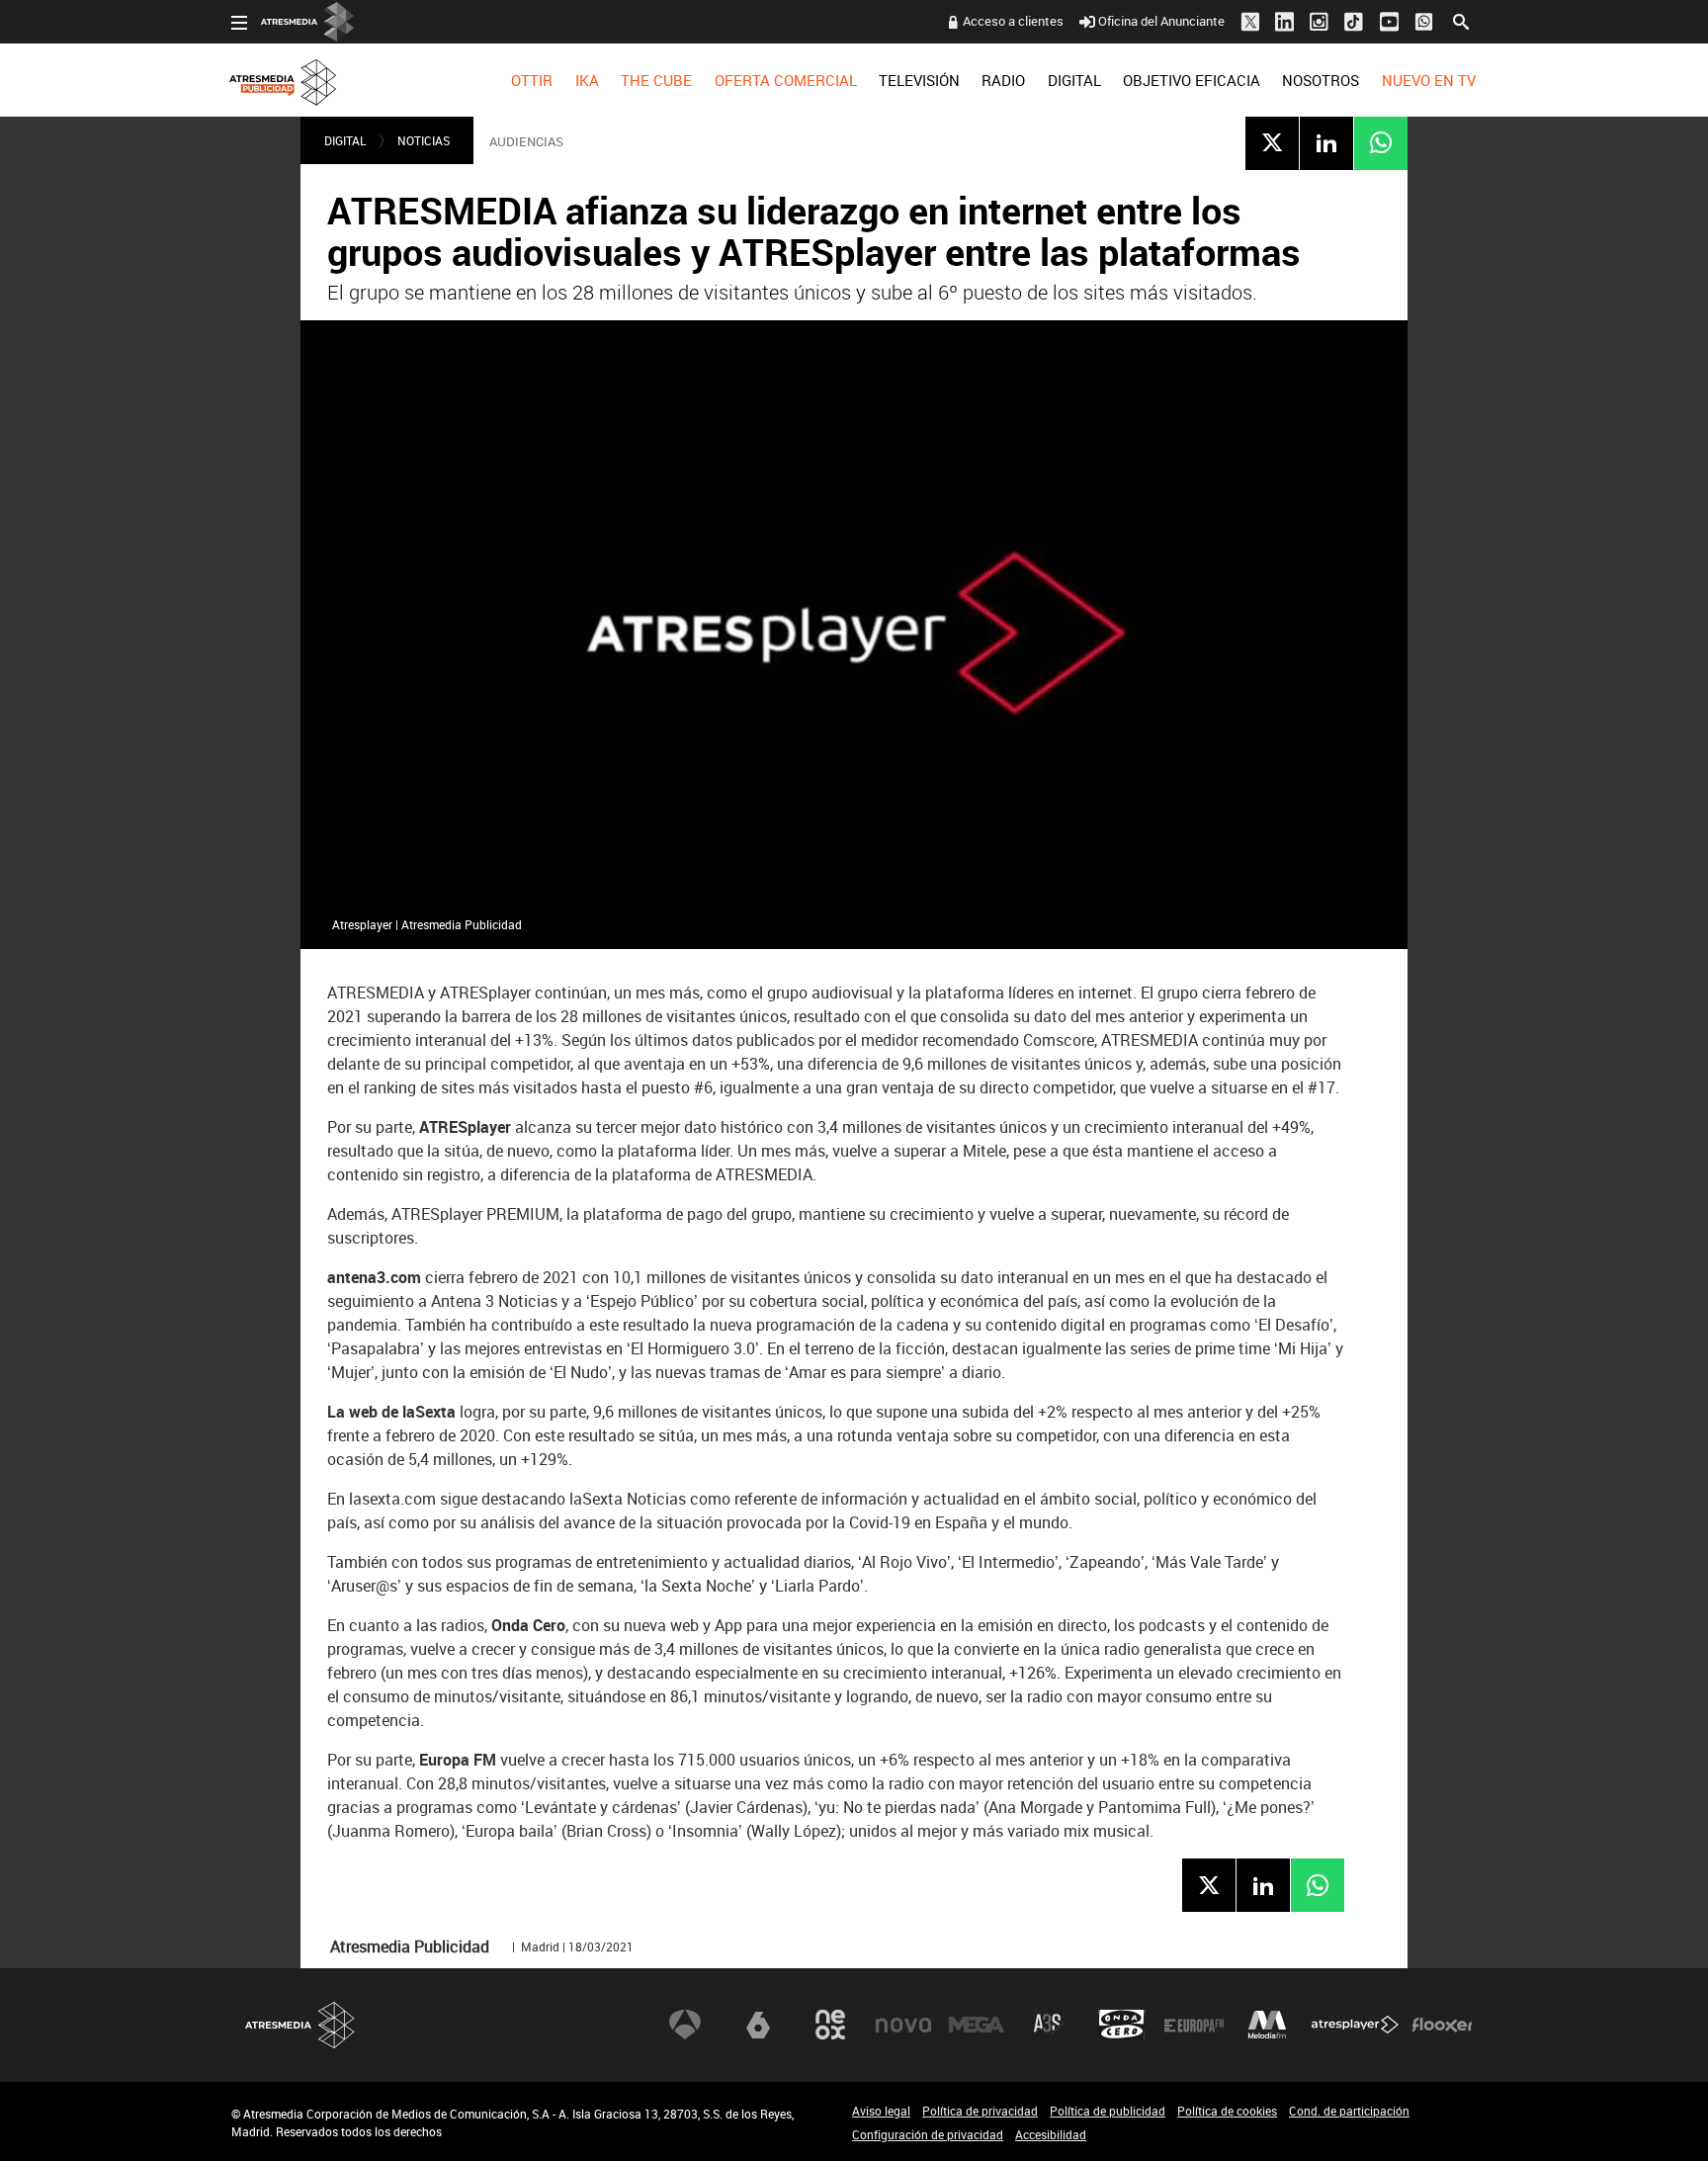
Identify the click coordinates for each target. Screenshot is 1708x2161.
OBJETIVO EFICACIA (1192, 80)
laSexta (758, 2025)
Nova (903, 2025)
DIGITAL (1074, 80)
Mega (977, 2025)
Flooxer (1442, 2025)
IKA (587, 80)
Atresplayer (1355, 2025)
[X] (1272, 142)
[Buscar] (1461, 20)
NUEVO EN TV (1429, 80)
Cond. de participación (1349, 2111)
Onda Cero (1122, 2025)
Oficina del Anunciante (1161, 21)
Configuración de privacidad (928, 2134)
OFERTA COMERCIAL (786, 80)
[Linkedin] (1326, 142)
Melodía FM (1267, 2025)
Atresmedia (300, 2025)
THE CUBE (656, 80)
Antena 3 (685, 2025)
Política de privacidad (980, 2111)
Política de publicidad (1108, 2111)
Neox (830, 2025)
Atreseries (1049, 2025)
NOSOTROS (1321, 80)
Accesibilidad (1051, 2134)
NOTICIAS (424, 140)
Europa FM (1194, 2025)
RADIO (1003, 80)
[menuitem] (532, 80)
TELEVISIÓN (919, 80)
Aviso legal (881, 2111)
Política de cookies (1227, 2111)
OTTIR (532, 80)
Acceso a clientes (1013, 21)
